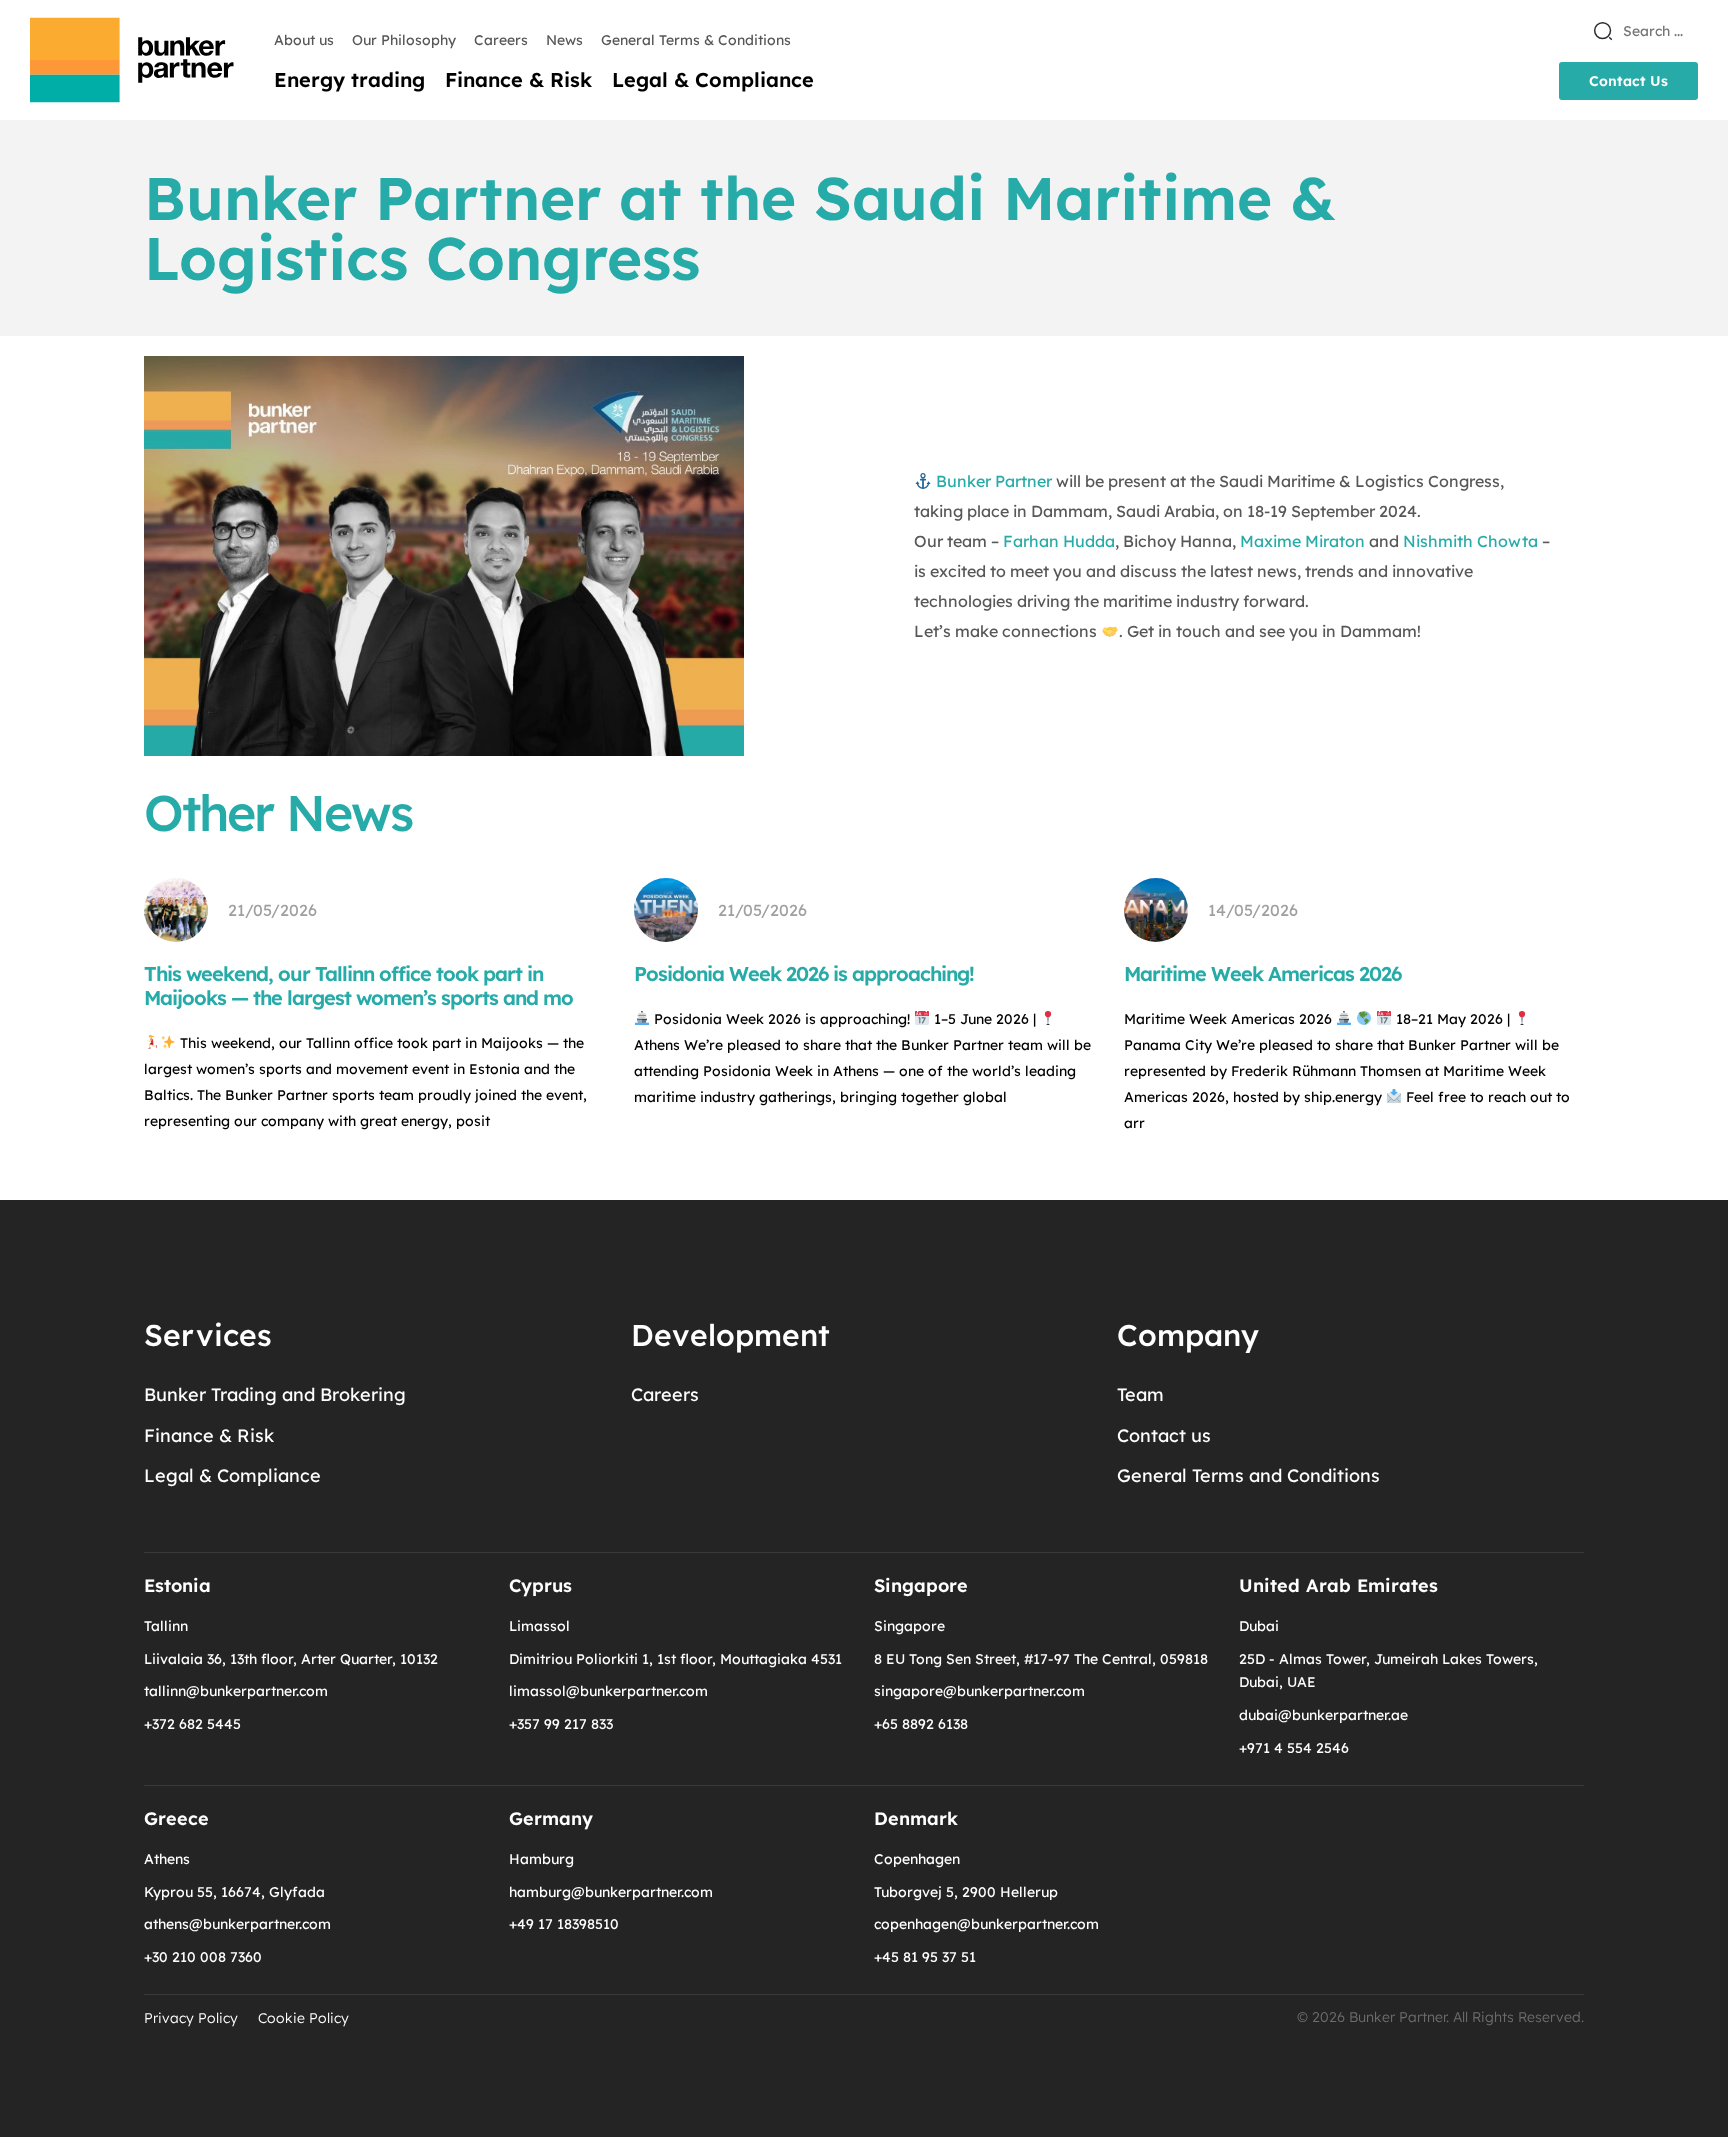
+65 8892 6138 (921, 1724)
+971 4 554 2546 (1294, 1748)
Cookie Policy (303, 2018)
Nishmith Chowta (1470, 541)
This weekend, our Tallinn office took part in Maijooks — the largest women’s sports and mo (358, 985)
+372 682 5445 (192, 1724)
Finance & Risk (518, 80)
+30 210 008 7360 (203, 1957)
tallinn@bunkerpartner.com (236, 1691)
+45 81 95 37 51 (925, 1957)
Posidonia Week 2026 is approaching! (804, 973)
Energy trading (349, 80)
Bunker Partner (994, 481)
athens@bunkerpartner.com (237, 1924)
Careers (501, 40)
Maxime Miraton (1302, 541)
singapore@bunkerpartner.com (979, 1691)
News (564, 40)
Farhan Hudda (1059, 541)
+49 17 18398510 (564, 1924)
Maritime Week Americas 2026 (1262, 973)
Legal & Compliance (713, 80)
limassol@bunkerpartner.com (608, 1691)
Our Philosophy (404, 40)
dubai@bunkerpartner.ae (1323, 1715)
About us (304, 40)
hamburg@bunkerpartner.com (611, 1892)
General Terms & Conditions (696, 40)
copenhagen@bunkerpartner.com (986, 1924)
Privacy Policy (191, 2018)
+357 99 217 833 (561, 1724)
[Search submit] (1603, 31)
